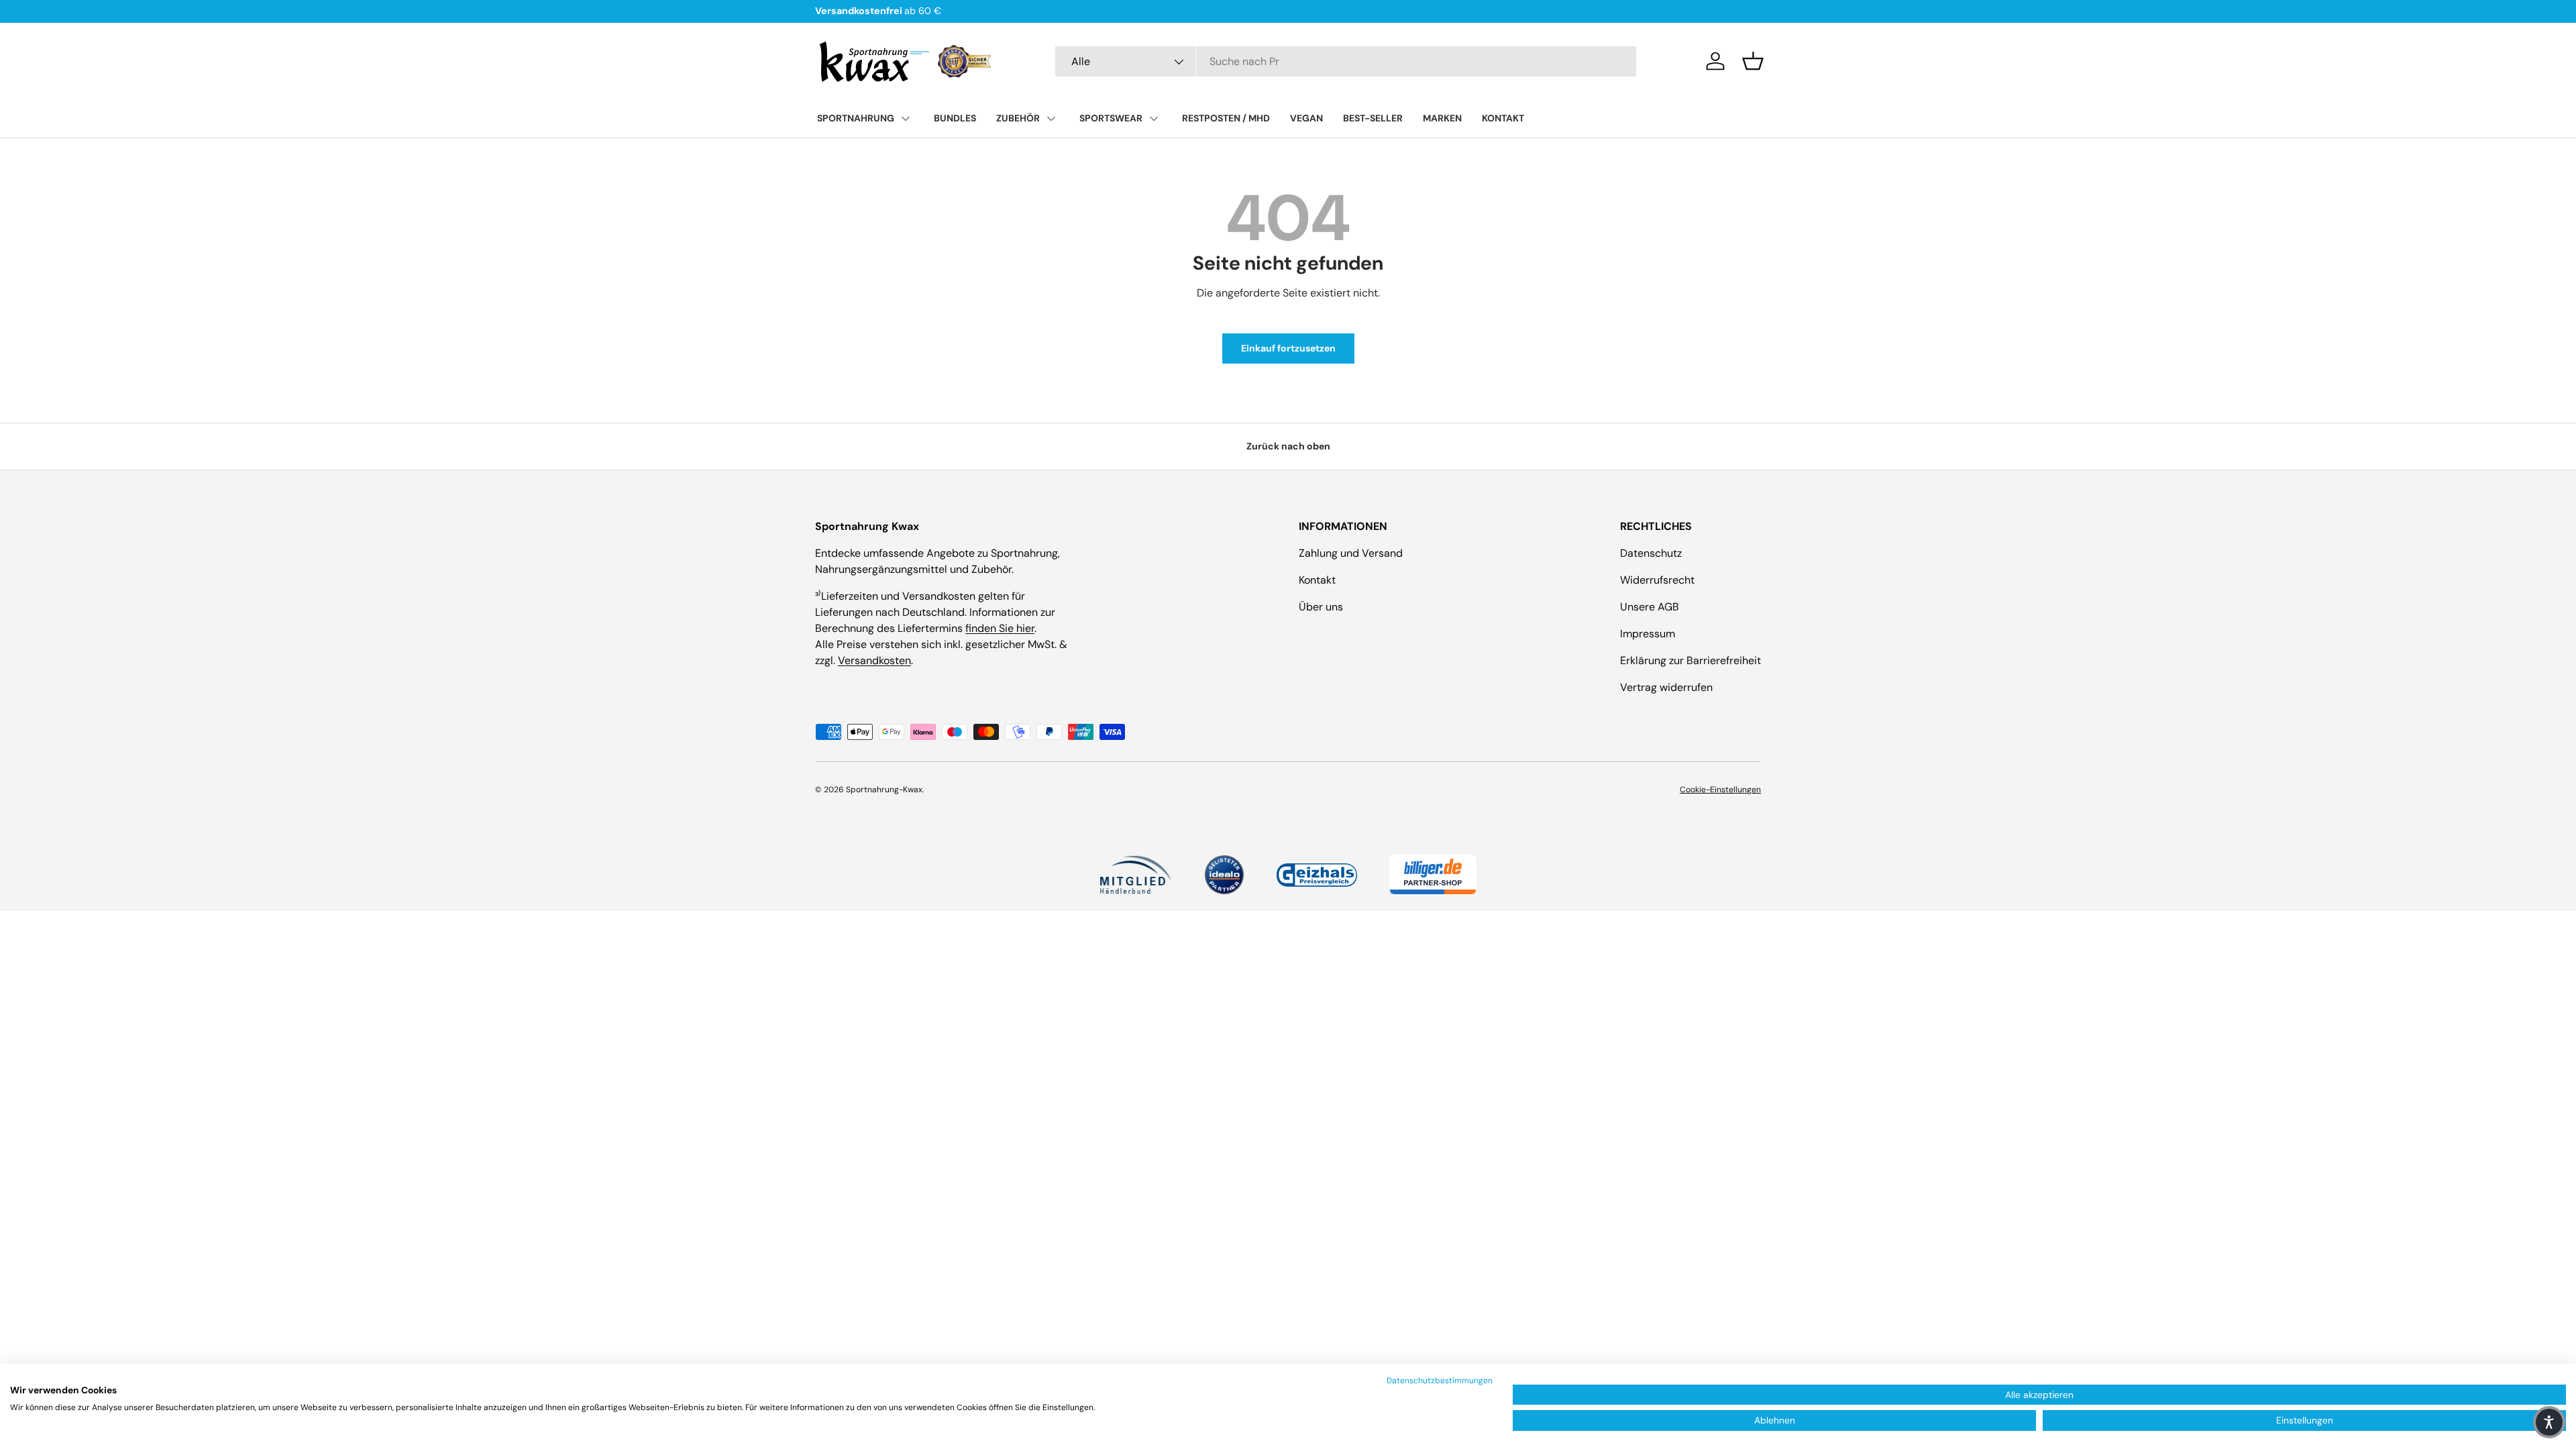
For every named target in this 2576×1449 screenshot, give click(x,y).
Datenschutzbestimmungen (1440, 1381)
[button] (1753, 61)
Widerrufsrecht (1657, 580)
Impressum (1648, 634)
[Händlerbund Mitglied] (1135, 875)
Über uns (1321, 607)
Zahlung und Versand (1351, 553)
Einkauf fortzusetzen (1288, 348)
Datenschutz (1651, 553)
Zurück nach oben (1288, 446)
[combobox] (1346, 61)
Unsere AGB (1650, 607)
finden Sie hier (1000, 628)
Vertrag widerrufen (1666, 687)
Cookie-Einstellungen (1720, 790)
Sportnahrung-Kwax (884, 790)
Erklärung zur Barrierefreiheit (1690, 660)
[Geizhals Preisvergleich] (1317, 875)
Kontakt (1317, 580)
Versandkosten (874, 660)
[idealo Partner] (1224, 875)
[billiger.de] (1433, 875)
